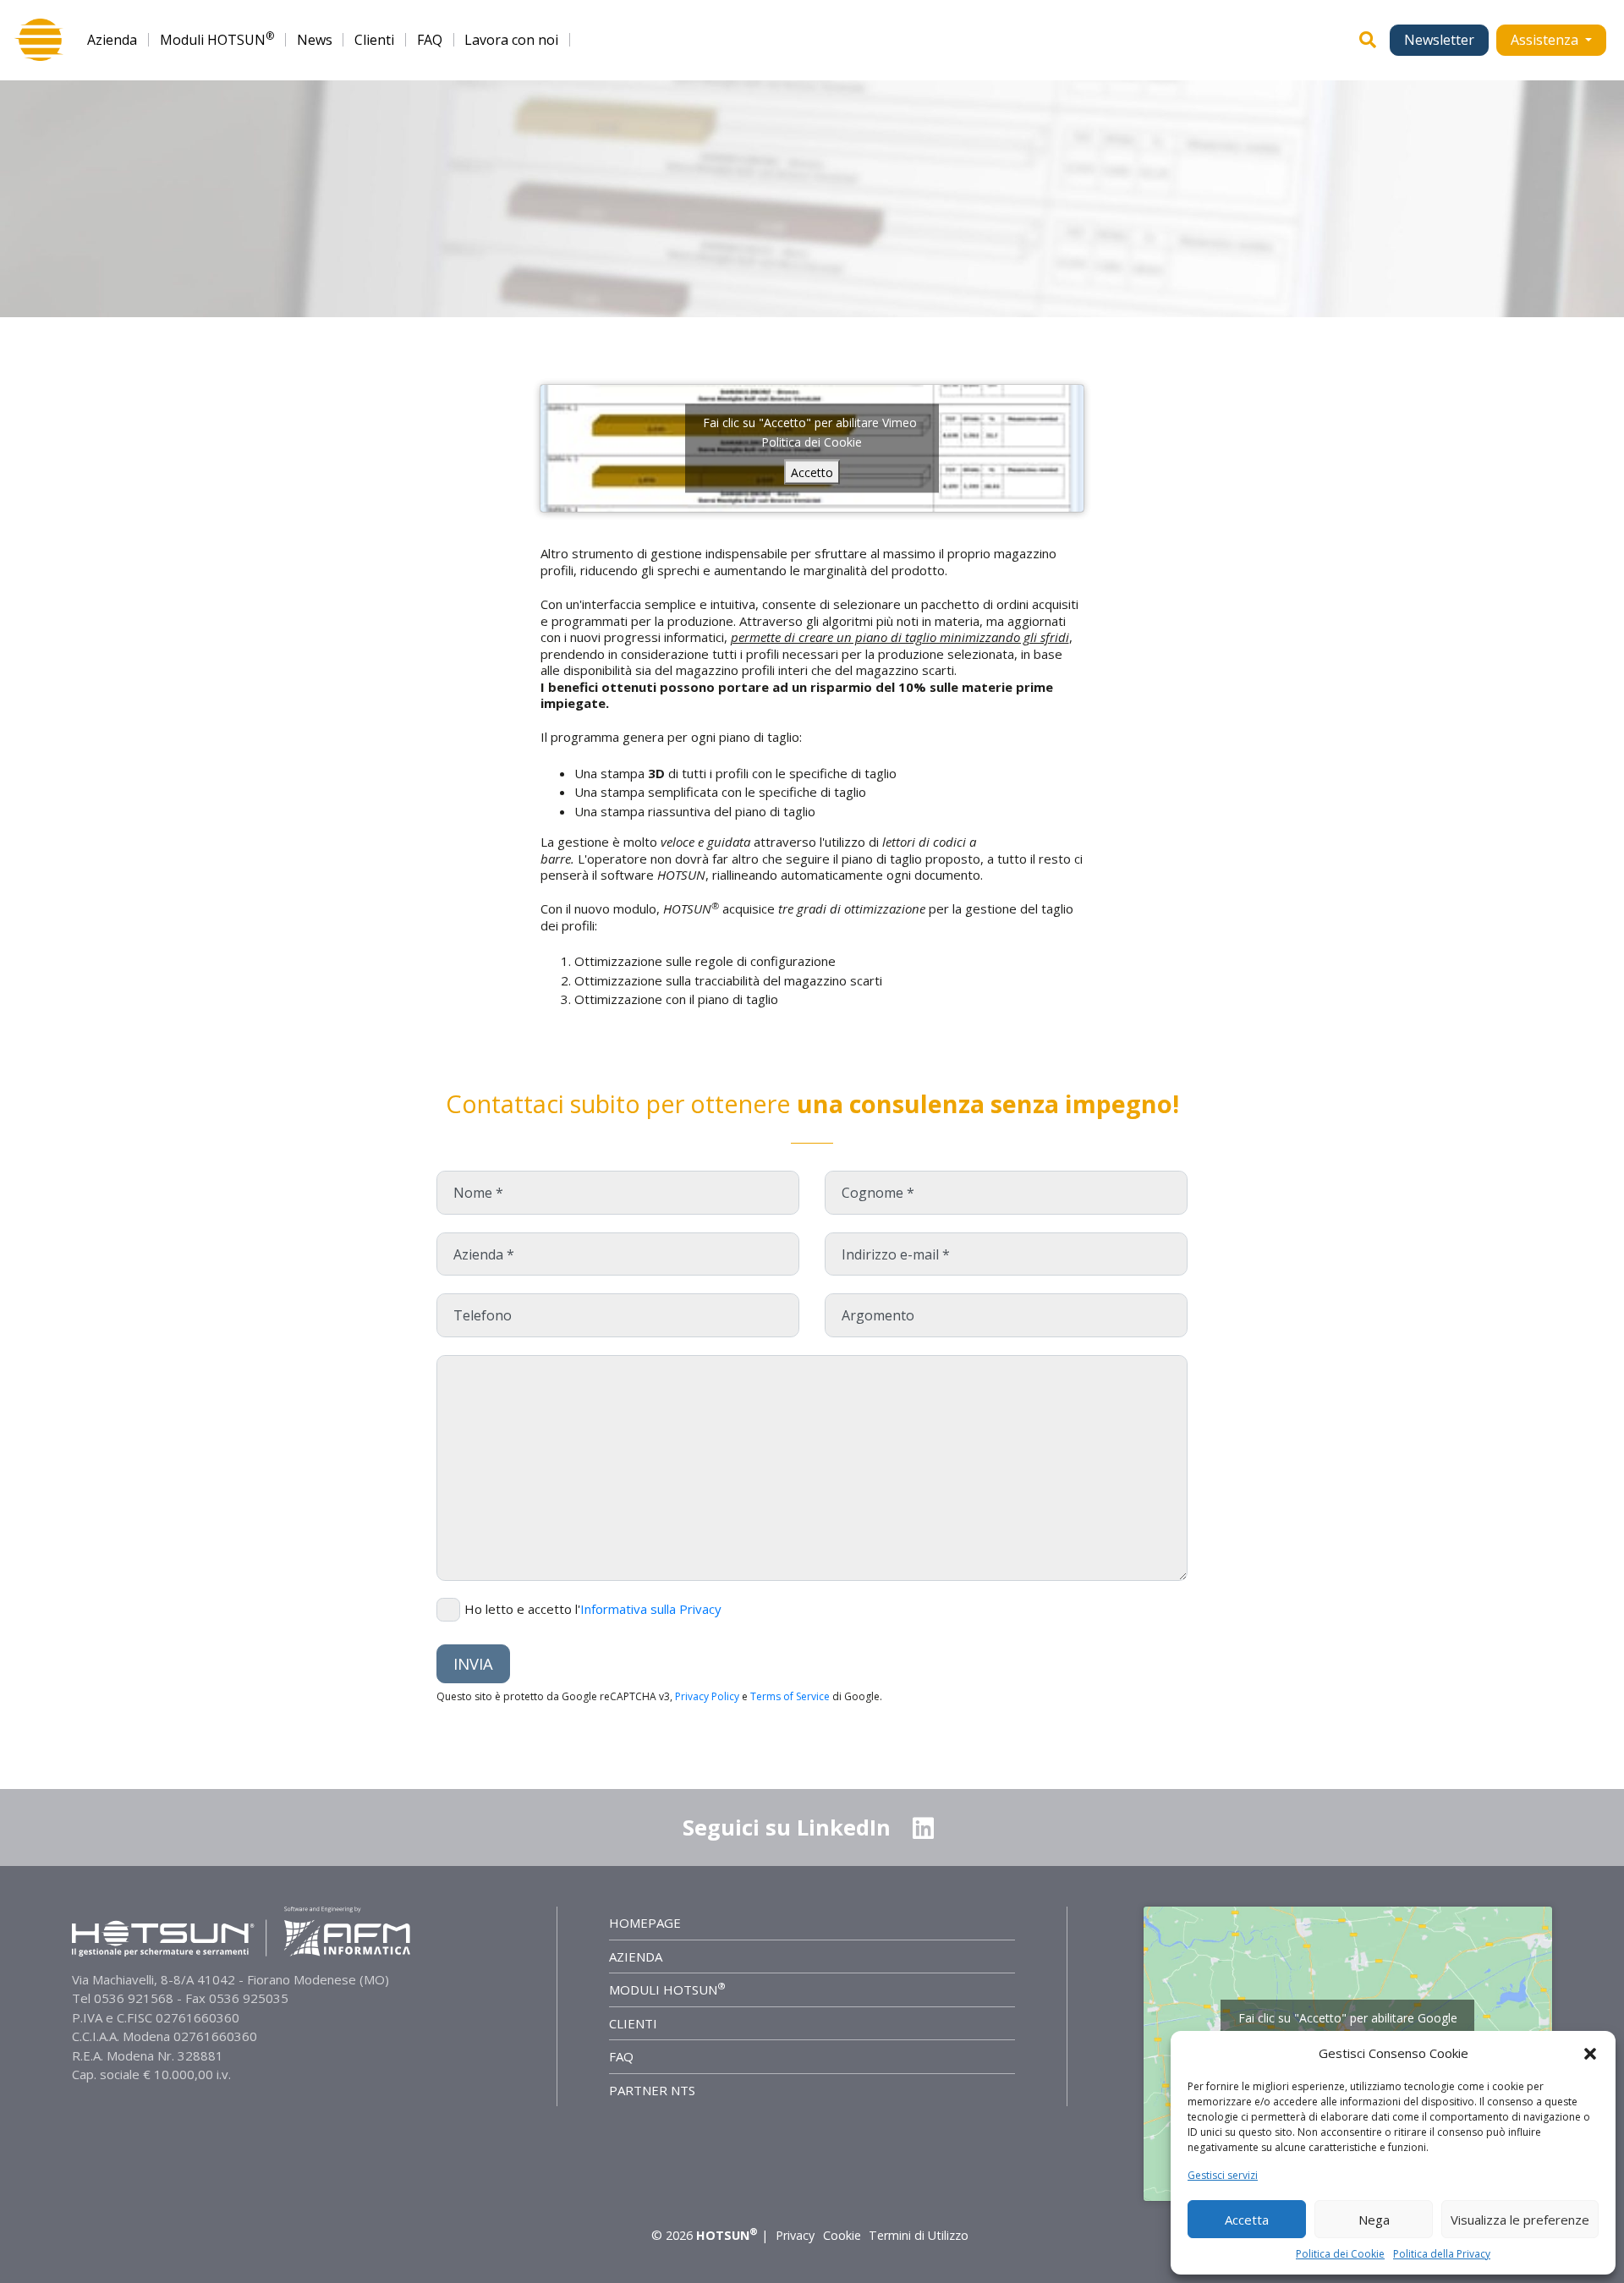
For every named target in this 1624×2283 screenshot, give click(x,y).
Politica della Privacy (1442, 2254)
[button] (1590, 2053)
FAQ (430, 40)
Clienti (374, 40)
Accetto (812, 472)
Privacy (795, 2235)
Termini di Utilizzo (919, 2235)
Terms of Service (790, 1696)
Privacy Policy (707, 1696)
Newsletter (1439, 40)
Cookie (842, 2235)
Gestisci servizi (1223, 2175)
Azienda (112, 40)
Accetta (1247, 2220)
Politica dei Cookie (1340, 2254)
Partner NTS (652, 2090)
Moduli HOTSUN (217, 40)
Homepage (645, 1923)
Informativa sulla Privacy (651, 1609)
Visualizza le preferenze (1520, 2220)
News (315, 40)
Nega (1374, 2220)
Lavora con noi (511, 40)
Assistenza (1546, 40)
